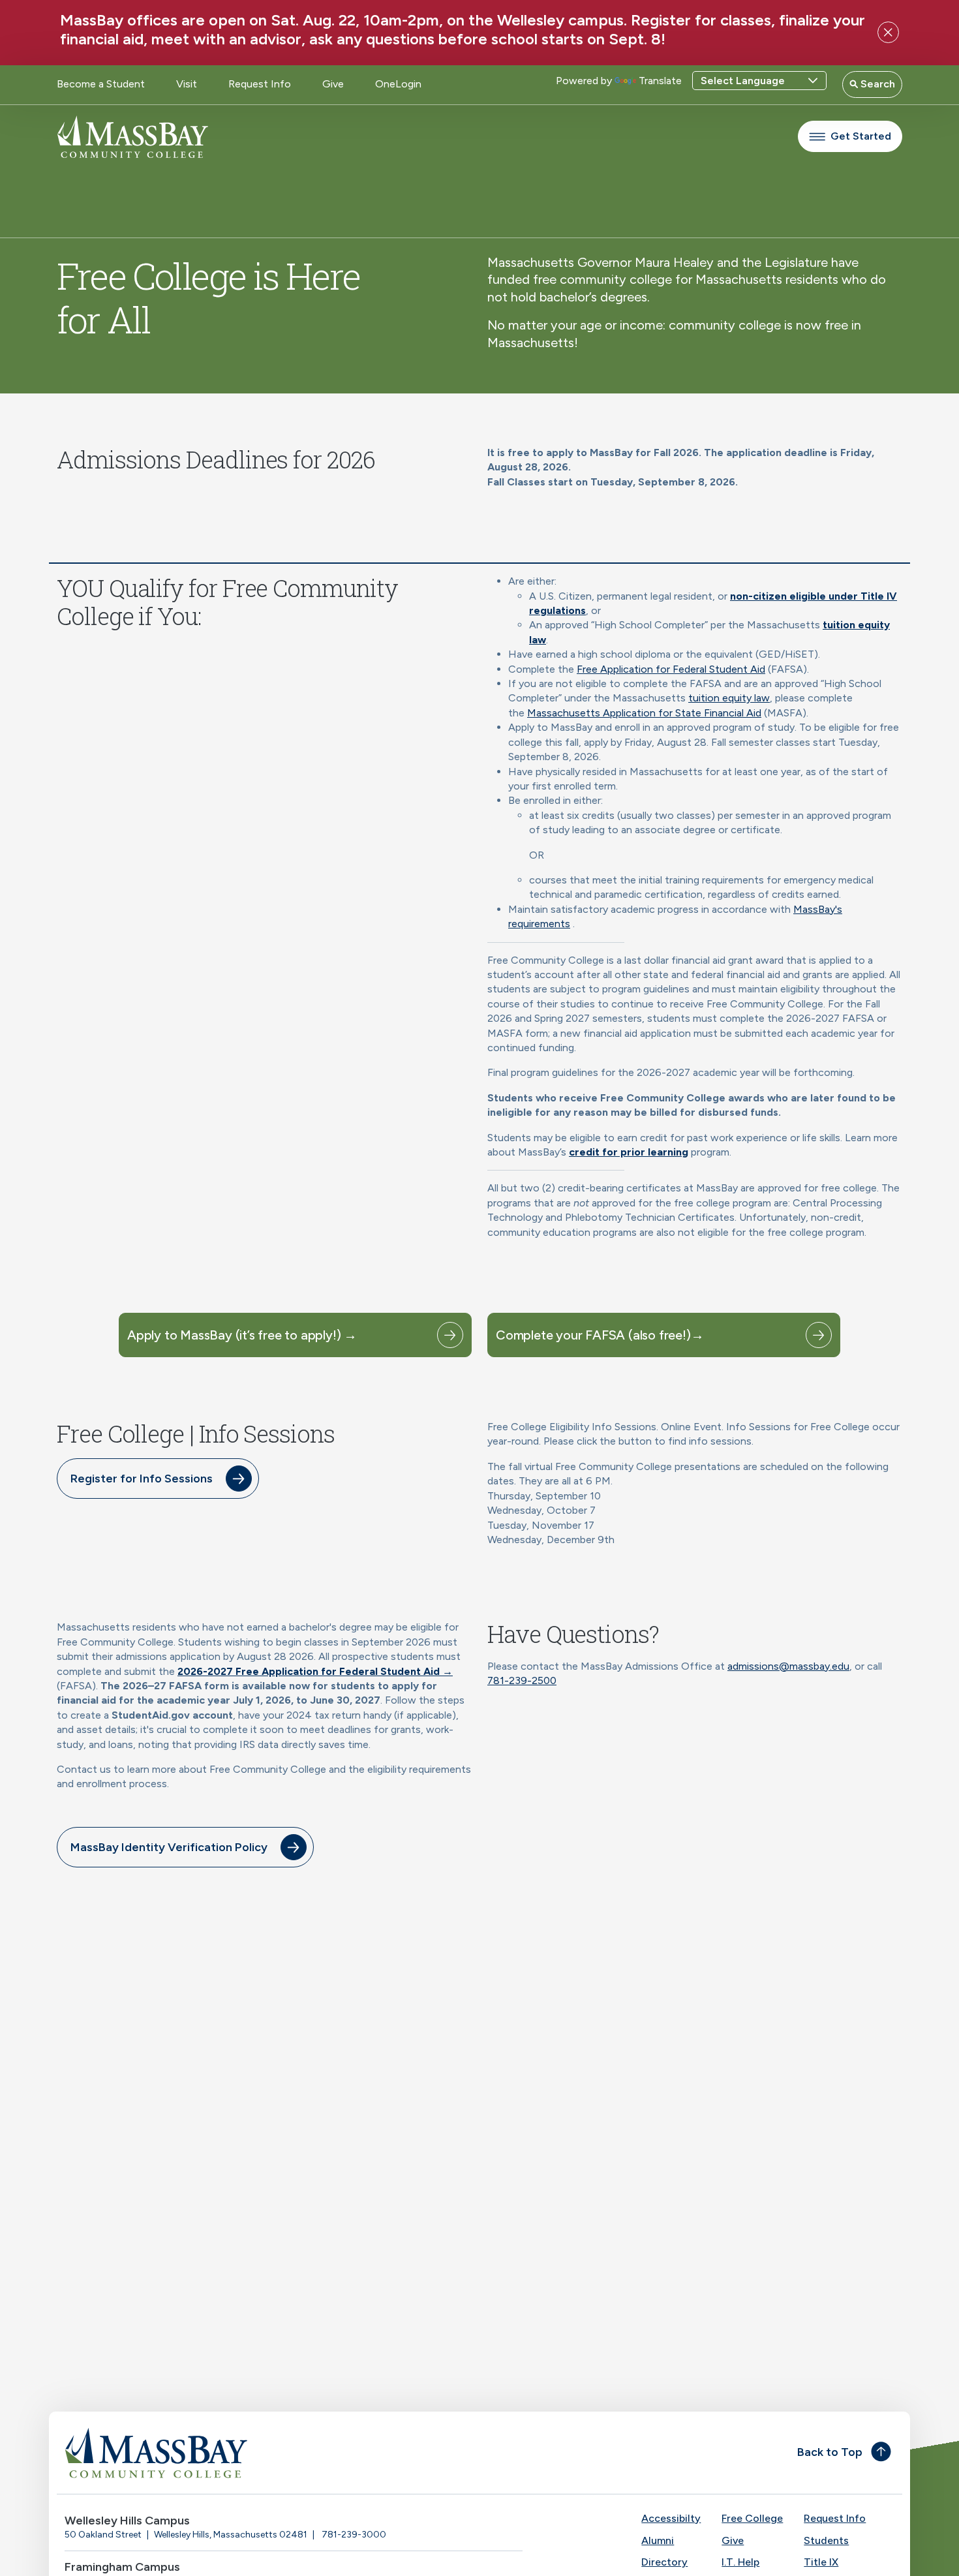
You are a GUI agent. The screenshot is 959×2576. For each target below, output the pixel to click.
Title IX (821, 2562)
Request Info (260, 84)
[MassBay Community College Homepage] (132, 137)
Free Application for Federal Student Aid (671, 669)
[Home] (268, 2453)
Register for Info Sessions (142, 1479)
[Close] (888, 32)
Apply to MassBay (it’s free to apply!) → (242, 1335)
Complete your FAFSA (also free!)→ (600, 1335)
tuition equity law (729, 698)
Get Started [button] (861, 136)
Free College (752, 2518)
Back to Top (830, 2452)
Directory (664, 2562)
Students (826, 2540)
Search (876, 84)
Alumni (658, 2540)
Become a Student (101, 84)
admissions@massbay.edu (788, 1666)
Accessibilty (671, 2518)
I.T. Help (740, 2562)
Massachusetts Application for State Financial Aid (644, 713)
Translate (660, 81)
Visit (187, 84)
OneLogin (398, 84)
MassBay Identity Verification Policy (169, 1847)
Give (333, 84)
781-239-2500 (522, 1680)
